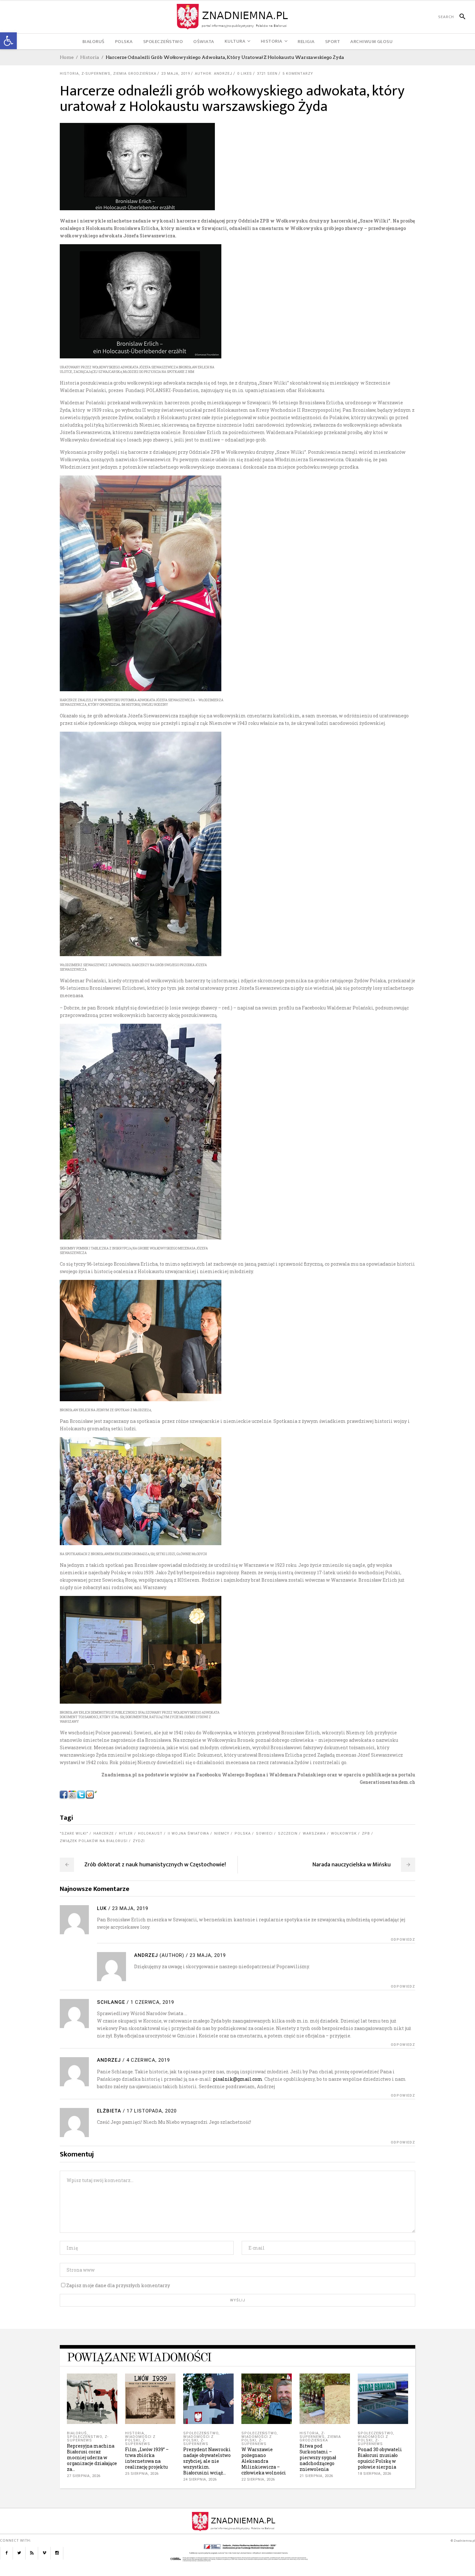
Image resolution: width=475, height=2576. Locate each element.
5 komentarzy (298, 74)
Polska (243, 1834)
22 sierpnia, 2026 (258, 2479)
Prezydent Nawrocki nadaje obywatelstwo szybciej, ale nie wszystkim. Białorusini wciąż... (207, 2461)
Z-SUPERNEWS (96, 74)
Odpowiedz (403, 1940)
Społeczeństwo (84, 2437)
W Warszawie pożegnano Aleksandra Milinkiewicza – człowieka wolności (264, 2461)
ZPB (366, 1834)
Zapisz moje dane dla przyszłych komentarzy (118, 2285)
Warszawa (314, 1834)
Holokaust (150, 1834)
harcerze (104, 1834)
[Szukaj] (460, 17)
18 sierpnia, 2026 (375, 2474)
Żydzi (139, 1841)
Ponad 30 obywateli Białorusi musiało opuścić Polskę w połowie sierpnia (380, 2458)
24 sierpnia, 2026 (200, 2479)
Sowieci (264, 1834)
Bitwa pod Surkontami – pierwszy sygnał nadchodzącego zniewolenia (318, 2457)
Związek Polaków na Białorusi (94, 1841)
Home (67, 57)
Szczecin (288, 1834)
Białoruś (77, 2433)
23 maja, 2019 (176, 74)
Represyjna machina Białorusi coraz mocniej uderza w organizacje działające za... (92, 2457)
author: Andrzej (214, 74)
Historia (90, 57)
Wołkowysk (344, 1834)
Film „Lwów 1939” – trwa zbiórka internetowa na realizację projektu (147, 2458)
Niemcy (222, 1834)
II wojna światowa (188, 1834)
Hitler (126, 1834)
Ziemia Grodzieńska (135, 74)
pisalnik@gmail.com (238, 2079)
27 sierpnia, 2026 (84, 2476)
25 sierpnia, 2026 (142, 2474)
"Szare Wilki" (74, 1834)
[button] (8, 41)
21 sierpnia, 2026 (316, 2476)
